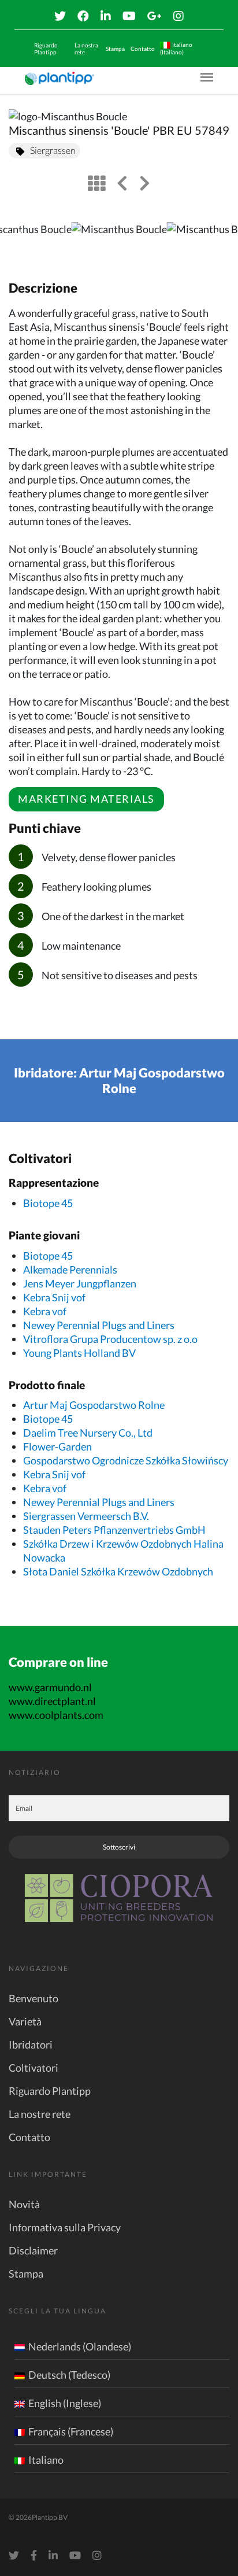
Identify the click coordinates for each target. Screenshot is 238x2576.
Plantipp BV (50, 2517)
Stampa (115, 49)
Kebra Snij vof (54, 1297)
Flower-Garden (57, 1446)
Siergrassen (53, 150)
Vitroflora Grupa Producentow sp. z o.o (110, 1339)
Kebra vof (45, 1311)
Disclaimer (33, 2250)
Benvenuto (34, 1998)
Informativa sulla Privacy (65, 2227)
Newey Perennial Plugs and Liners (99, 1325)
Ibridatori (31, 2044)
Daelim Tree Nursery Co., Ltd (88, 1433)
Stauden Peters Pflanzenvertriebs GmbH (114, 1530)
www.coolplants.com (56, 1715)
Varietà (25, 2021)
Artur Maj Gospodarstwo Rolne (94, 1405)
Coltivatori (34, 2068)
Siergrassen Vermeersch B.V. (86, 1516)
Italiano (46, 2460)
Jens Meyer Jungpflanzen (80, 1283)
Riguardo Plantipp (46, 49)
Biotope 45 (48, 1203)
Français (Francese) (71, 2431)
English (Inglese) (65, 2403)
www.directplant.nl (52, 1701)
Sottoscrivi (119, 1847)
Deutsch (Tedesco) (69, 2375)
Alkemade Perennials (70, 1269)
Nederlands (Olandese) (80, 2346)
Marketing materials (86, 799)
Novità (24, 2204)
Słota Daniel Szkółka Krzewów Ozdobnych (118, 1571)
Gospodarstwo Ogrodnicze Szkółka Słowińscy (126, 1460)
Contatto (143, 49)
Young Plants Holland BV (79, 1353)
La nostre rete (40, 2114)
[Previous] (18, 239)
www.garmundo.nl (50, 1687)
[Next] (220, 239)
